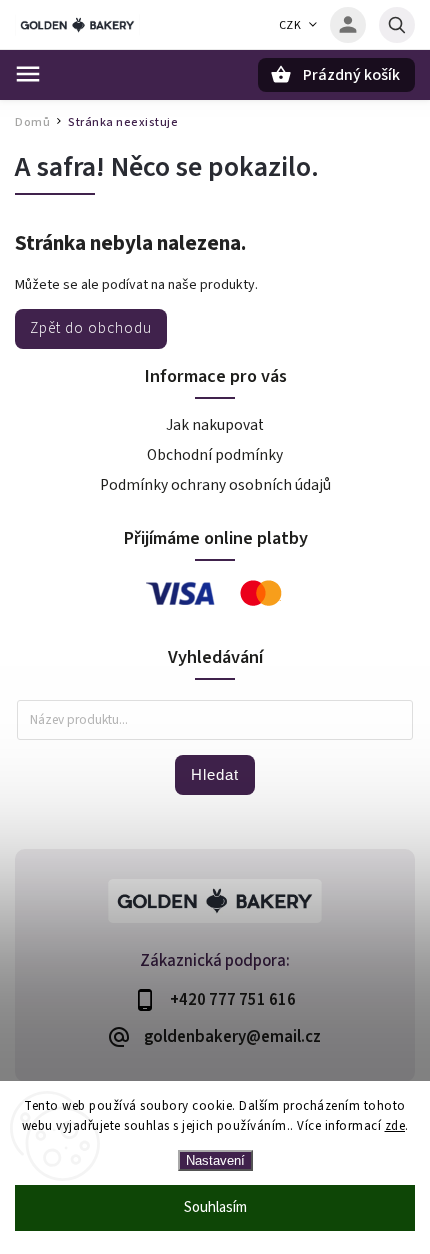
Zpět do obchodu (91, 328)
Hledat (215, 774)
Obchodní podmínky (215, 455)
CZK (290, 25)
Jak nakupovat (215, 425)
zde (395, 1126)
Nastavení (215, 1160)
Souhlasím (215, 1207)
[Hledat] (397, 25)
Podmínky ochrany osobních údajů (215, 485)
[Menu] (28, 74)
